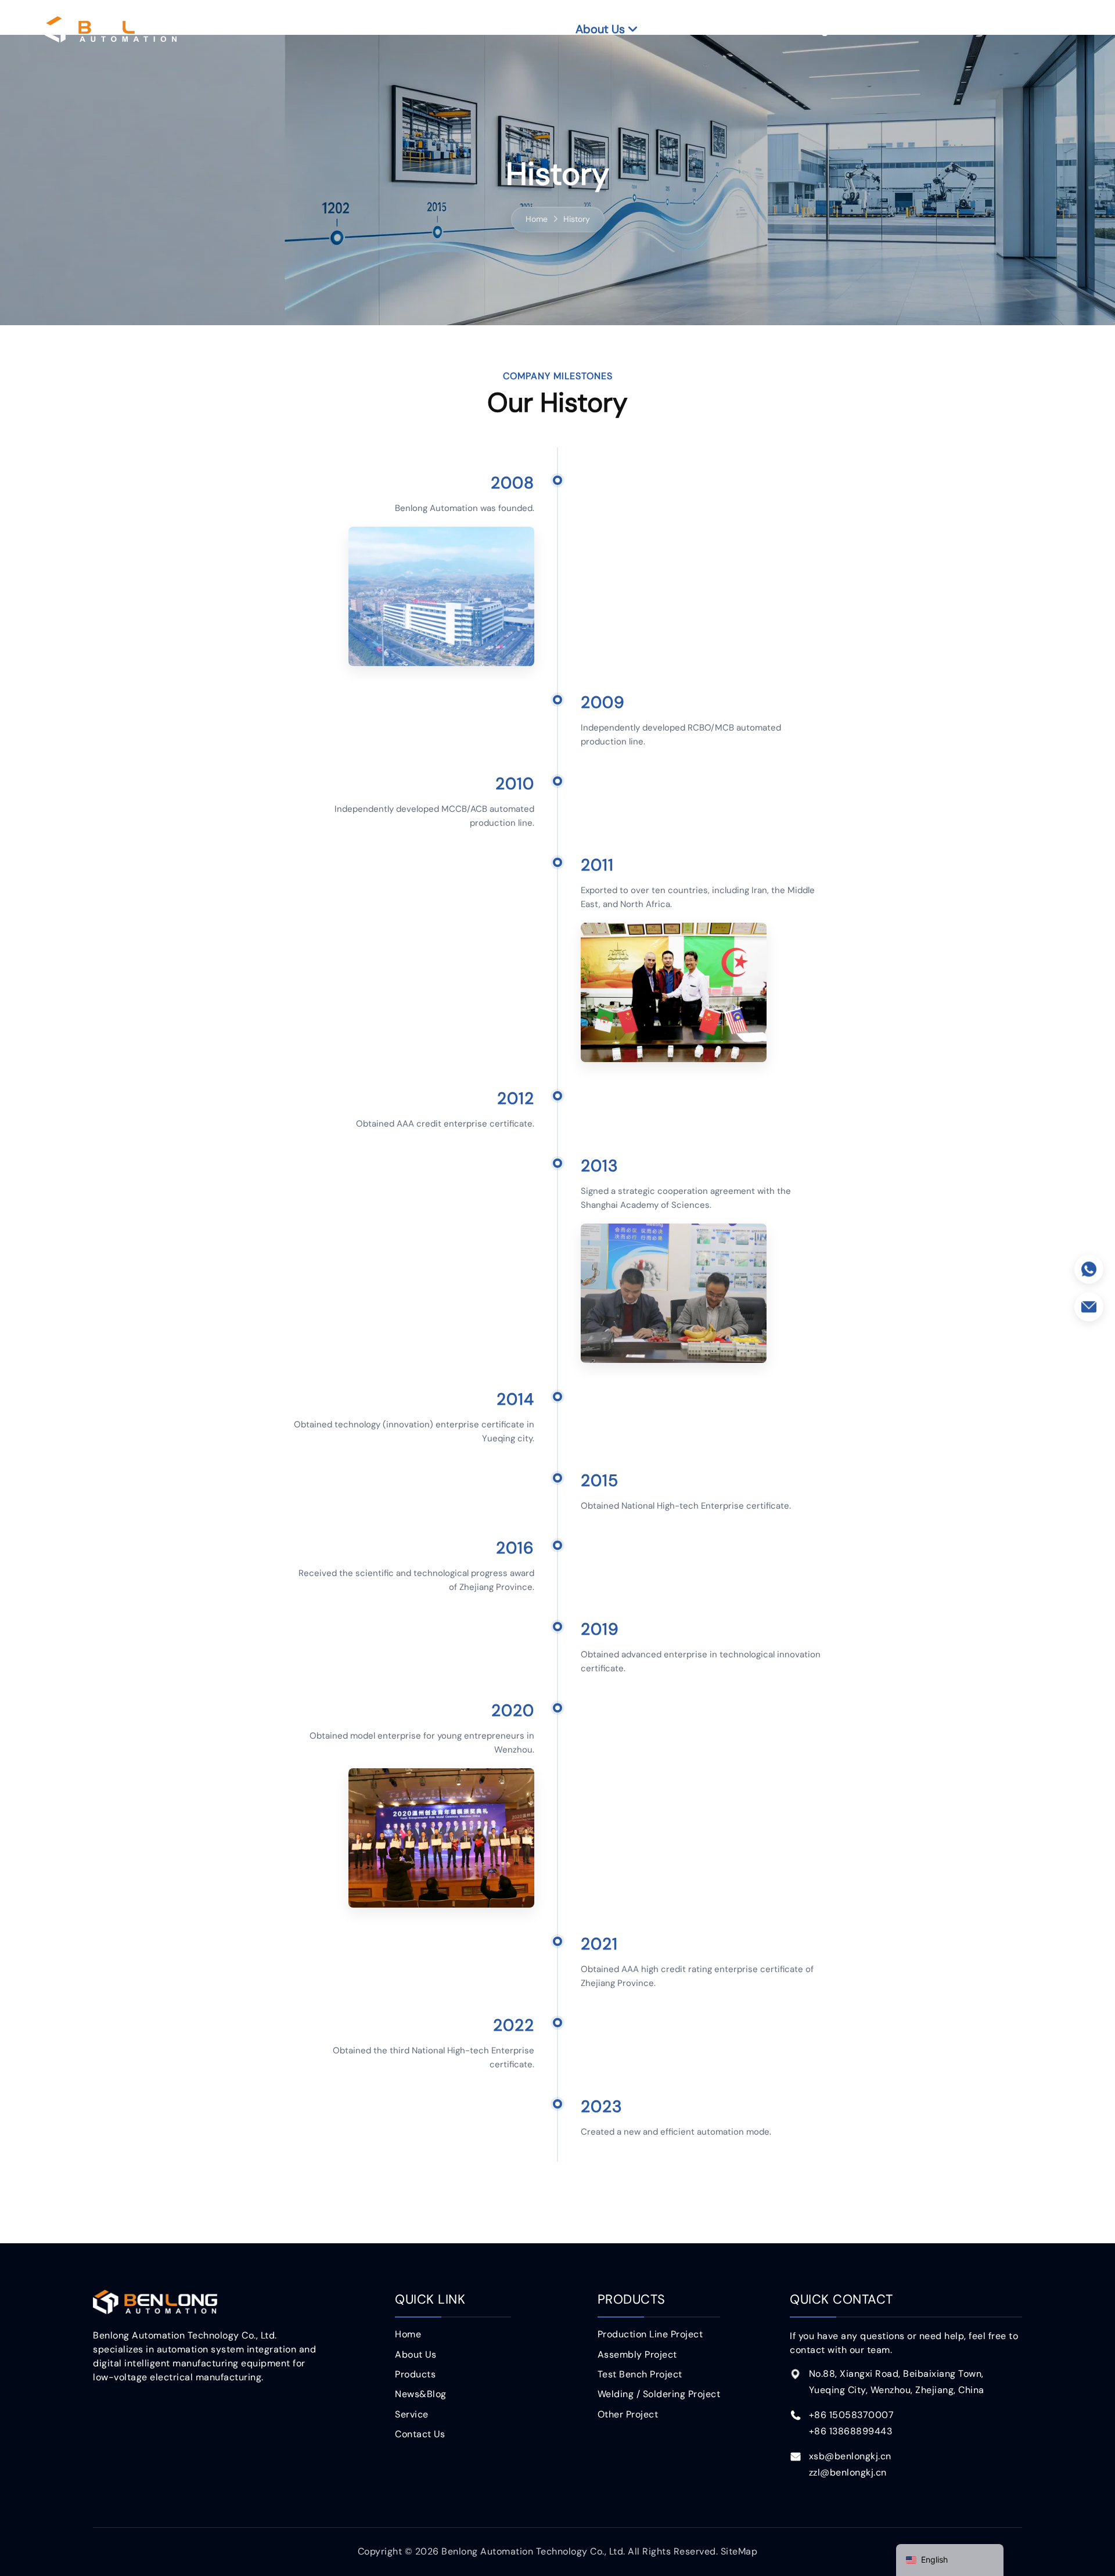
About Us (600, 29)
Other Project (628, 2414)
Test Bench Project (640, 2374)
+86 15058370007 (852, 2415)
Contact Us (992, 29)
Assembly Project (637, 2354)
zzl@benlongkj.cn (848, 2472)
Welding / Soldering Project (659, 2394)
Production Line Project (650, 2334)
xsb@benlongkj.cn (850, 2456)
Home (525, 29)
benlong (111, 29)
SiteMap (739, 2551)
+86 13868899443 (851, 2431)
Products (696, 29)
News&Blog (798, 29)
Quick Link (430, 2299)
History (577, 219)
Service (895, 29)
